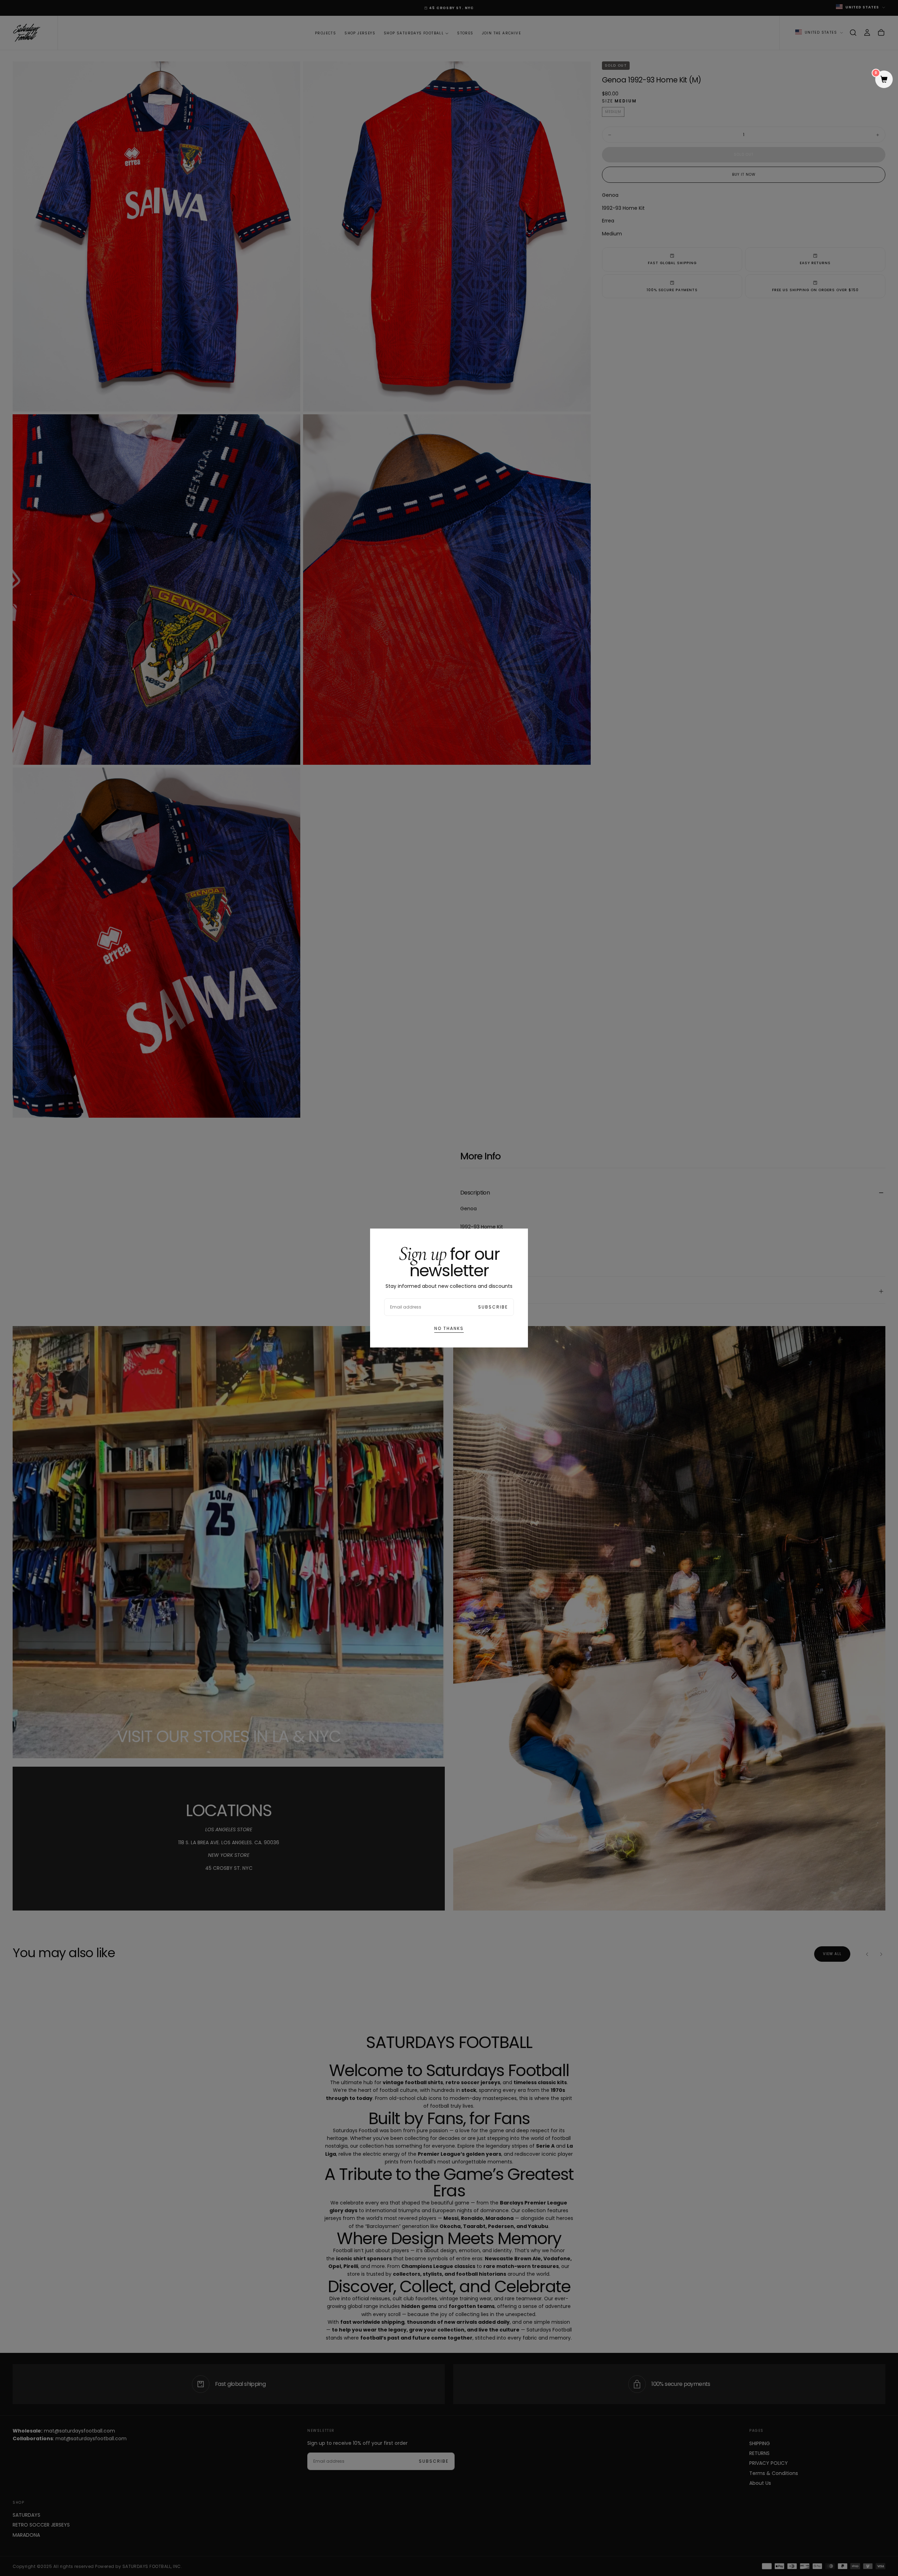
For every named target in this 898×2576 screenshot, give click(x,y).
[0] (884, 80)
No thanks (449, 1328)
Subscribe (493, 1307)
